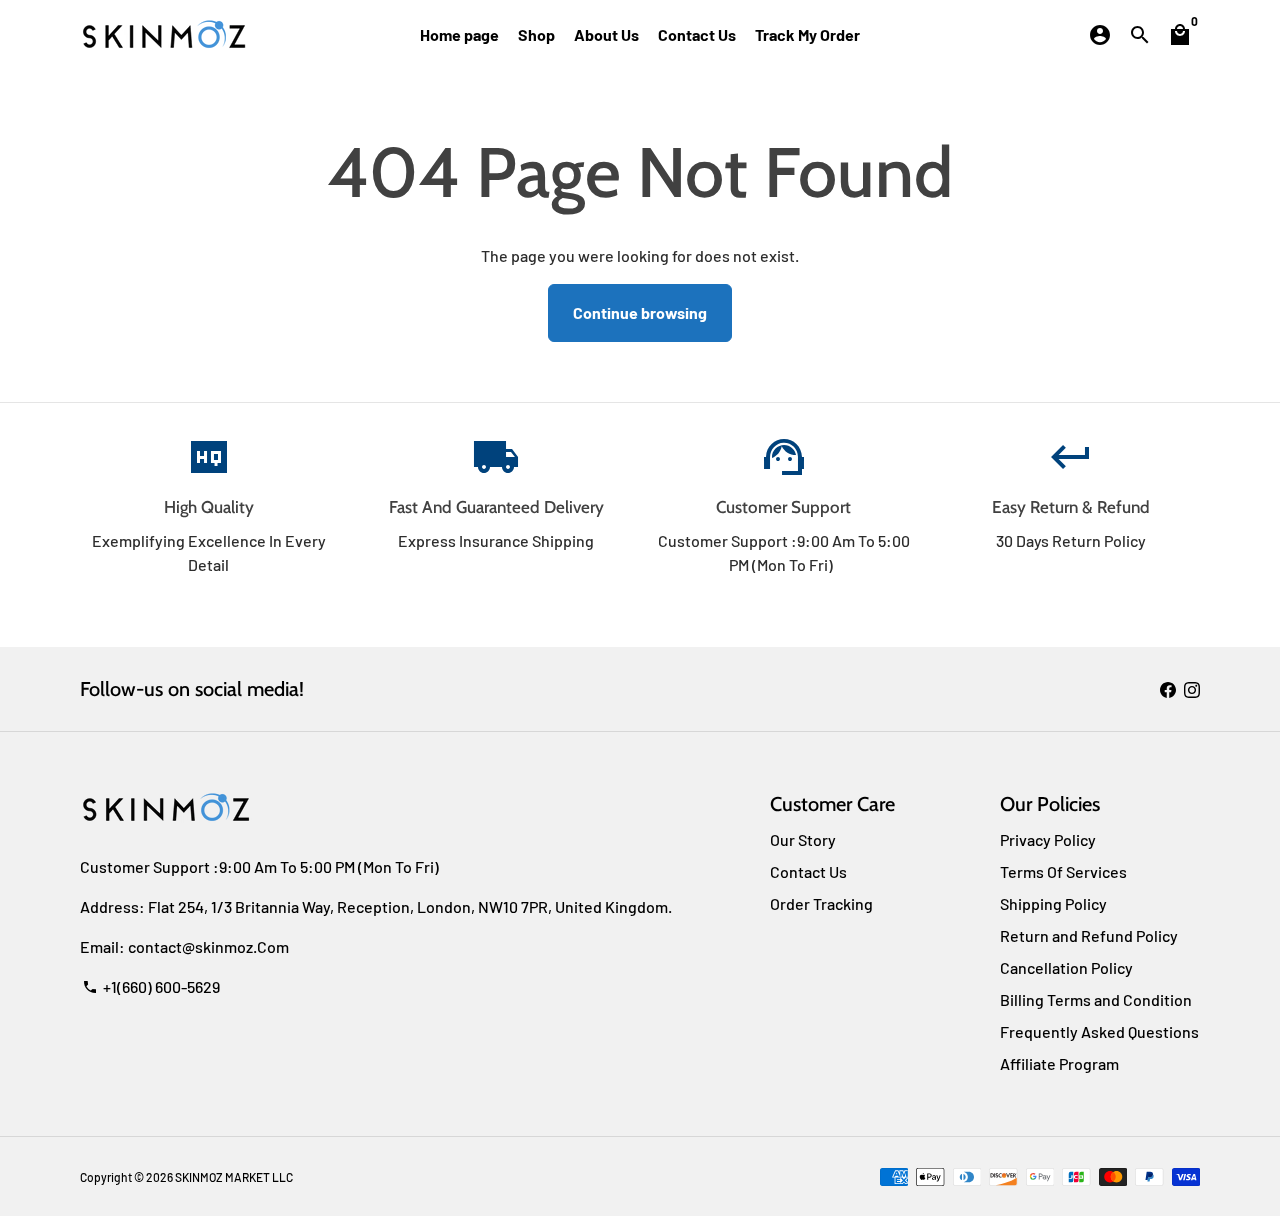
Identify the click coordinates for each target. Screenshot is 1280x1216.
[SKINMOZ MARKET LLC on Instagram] (1192, 688)
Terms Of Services (1063, 871)
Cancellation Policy (1066, 967)
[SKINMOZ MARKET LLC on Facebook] (1168, 688)
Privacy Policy (1048, 839)
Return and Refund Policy (1089, 935)
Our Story (803, 839)
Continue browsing (640, 312)
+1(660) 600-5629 (151, 986)
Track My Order (807, 34)
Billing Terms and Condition (1096, 999)
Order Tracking (821, 903)
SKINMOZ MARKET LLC (234, 1177)
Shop (536, 34)
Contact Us (697, 34)
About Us (606, 34)
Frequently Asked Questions (1099, 1031)
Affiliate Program (1059, 1063)
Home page (459, 34)
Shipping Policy (1053, 903)
